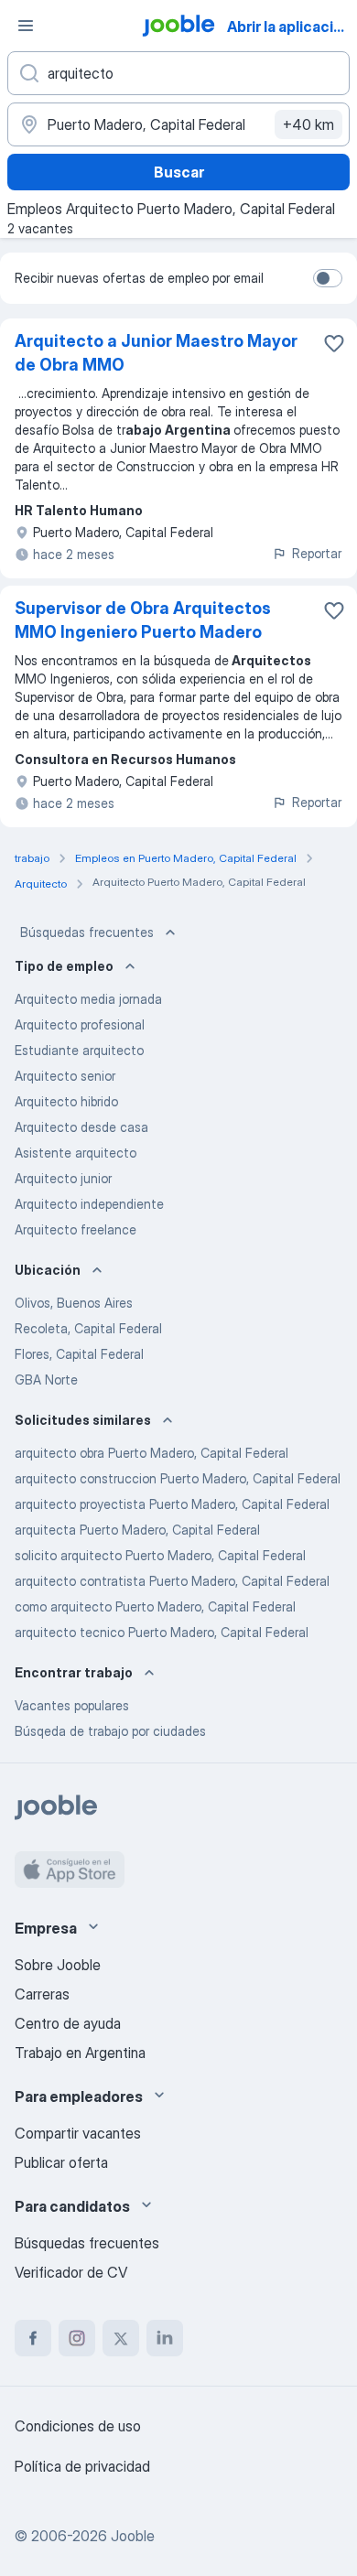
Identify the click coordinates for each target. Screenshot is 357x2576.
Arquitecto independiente (89, 1204)
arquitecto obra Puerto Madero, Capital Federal (151, 1453)
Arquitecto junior (63, 1178)
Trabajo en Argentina (80, 2053)
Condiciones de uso (78, 2426)
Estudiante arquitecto (79, 1050)
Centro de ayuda (68, 2023)
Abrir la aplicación (289, 27)
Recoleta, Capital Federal (88, 1328)
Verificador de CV (71, 2272)
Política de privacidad (82, 2466)
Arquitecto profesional (80, 1024)
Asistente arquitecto (76, 1153)
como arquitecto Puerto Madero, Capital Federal (155, 1606)
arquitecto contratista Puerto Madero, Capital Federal (172, 1581)
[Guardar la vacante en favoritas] (334, 343)
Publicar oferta (61, 2162)
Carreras (42, 1994)
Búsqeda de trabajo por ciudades (110, 1731)
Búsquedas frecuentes (87, 932)
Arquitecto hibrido (66, 1101)
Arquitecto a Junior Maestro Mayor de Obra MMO (156, 353)
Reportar (317, 553)
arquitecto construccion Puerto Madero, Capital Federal (178, 1478)
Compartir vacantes (78, 2133)
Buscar (179, 172)
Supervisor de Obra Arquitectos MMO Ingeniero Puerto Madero (143, 620)
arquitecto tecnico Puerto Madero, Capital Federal (162, 1632)
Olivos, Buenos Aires (74, 1303)
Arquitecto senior (65, 1076)
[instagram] (77, 2338)
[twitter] (121, 2338)
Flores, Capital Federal (79, 1354)
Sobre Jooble (58, 1965)
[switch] (328, 278)
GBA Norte (46, 1380)
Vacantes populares (72, 1705)
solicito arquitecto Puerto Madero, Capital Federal (160, 1555)
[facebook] (33, 2338)
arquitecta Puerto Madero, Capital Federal (137, 1530)
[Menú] (26, 26)
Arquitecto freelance (76, 1229)
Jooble (133, 2536)
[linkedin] (165, 2338)
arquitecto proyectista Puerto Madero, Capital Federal (172, 1504)
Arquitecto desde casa (81, 1127)
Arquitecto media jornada (88, 999)
